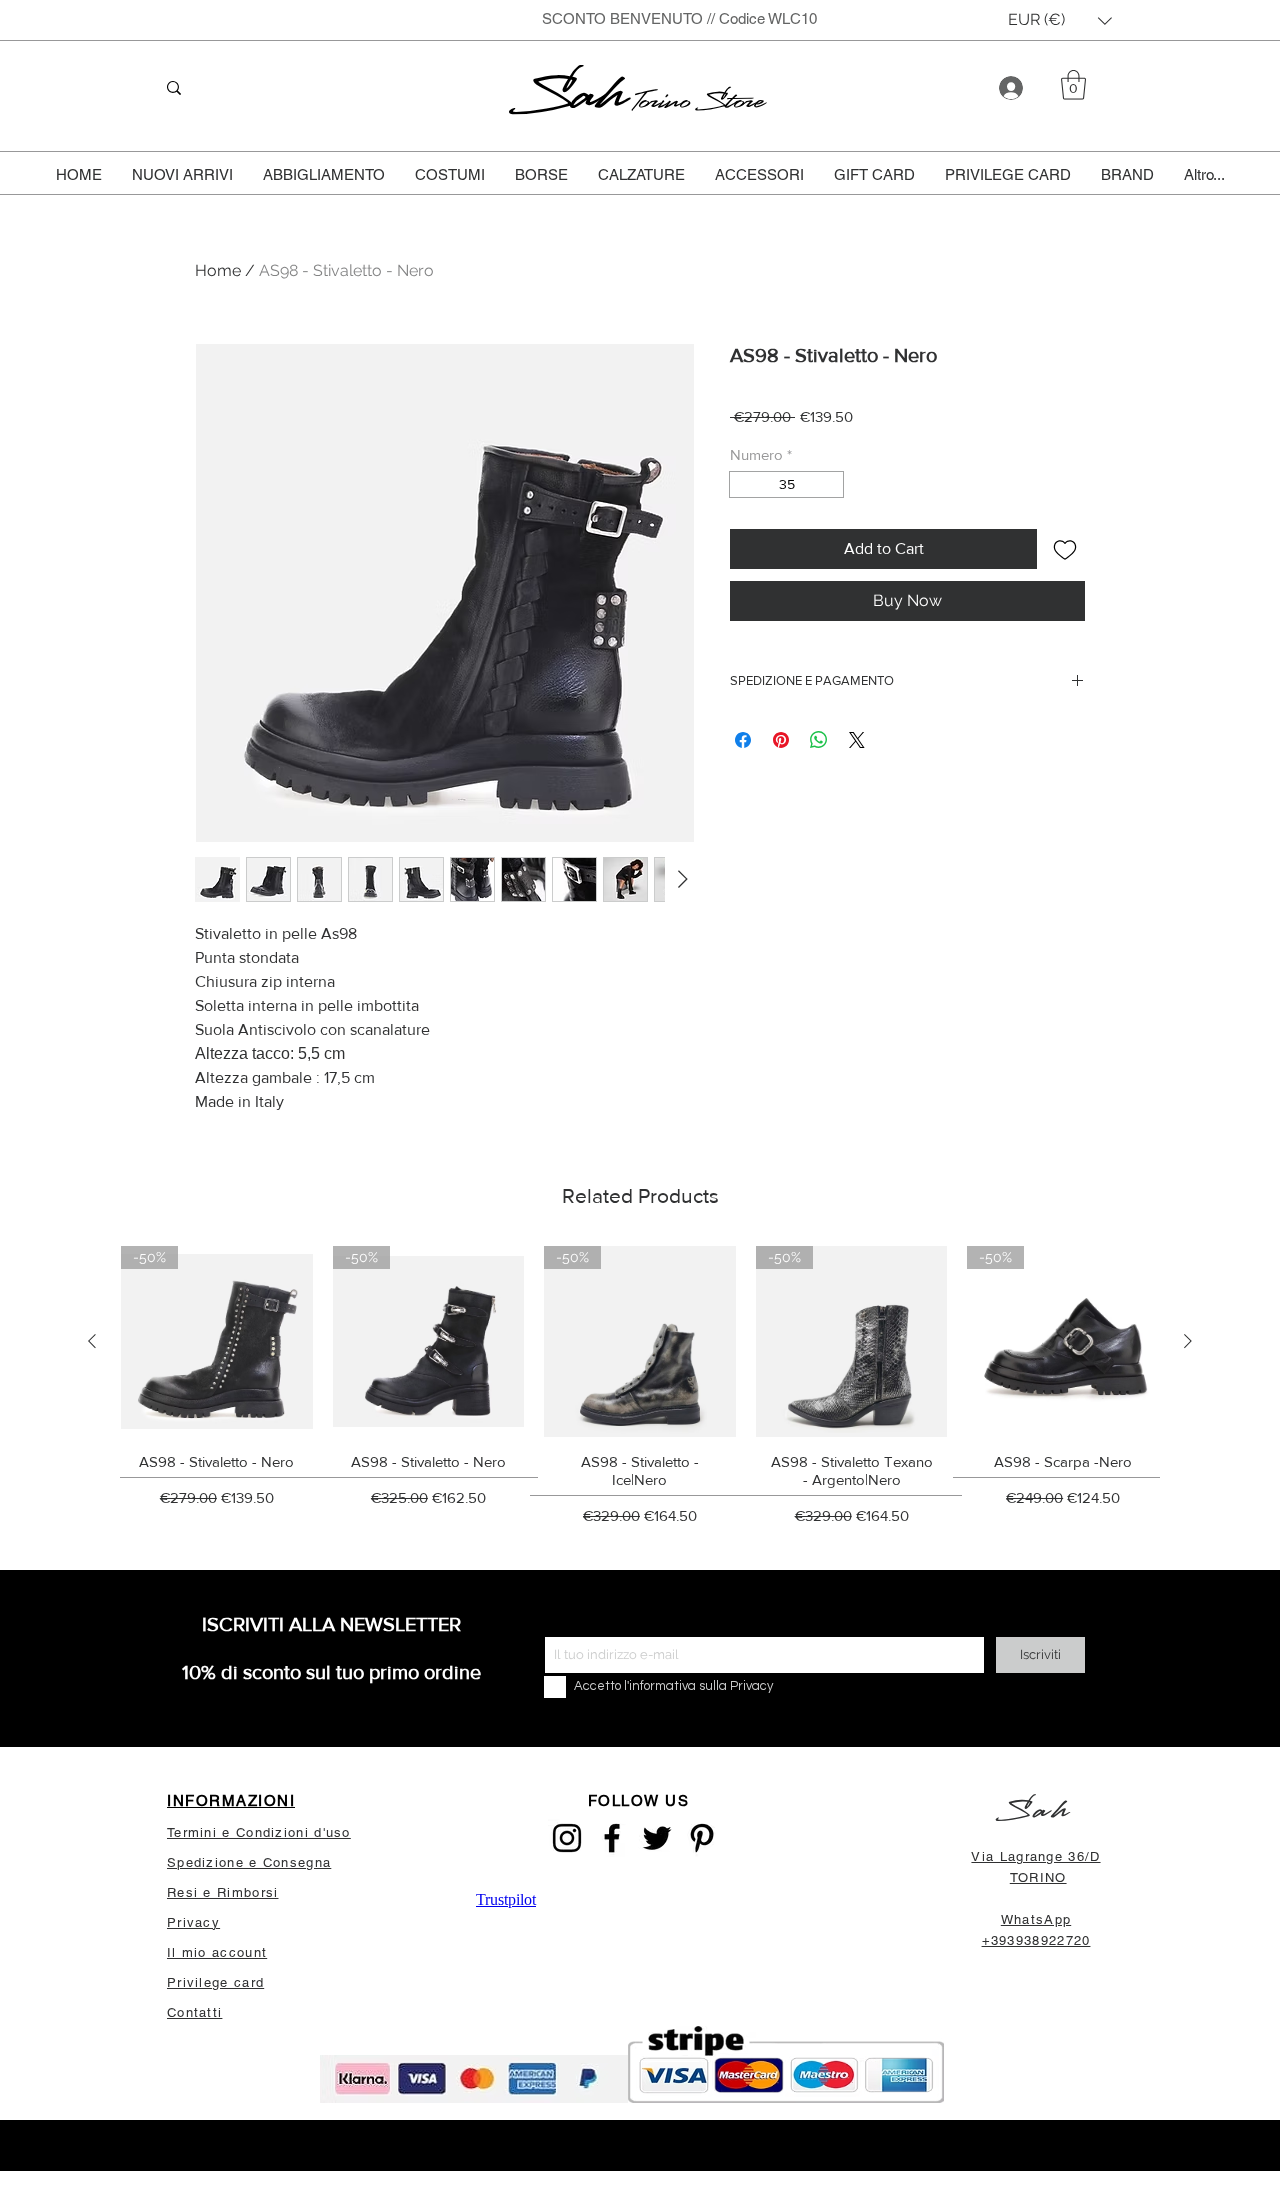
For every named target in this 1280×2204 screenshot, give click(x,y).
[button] (1060, 20)
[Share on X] (857, 740)
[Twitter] (657, 1838)
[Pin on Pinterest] (781, 740)
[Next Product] (1188, 1341)
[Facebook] (612, 1838)
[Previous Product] (92, 1341)
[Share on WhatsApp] (819, 740)
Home (218, 270)
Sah (572, 94)
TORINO (1038, 1877)
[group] (640, 1392)
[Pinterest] (702, 1838)
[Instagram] (567, 1838)
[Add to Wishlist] (1065, 549)
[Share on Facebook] (743, 740)
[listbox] (1060, 20)
